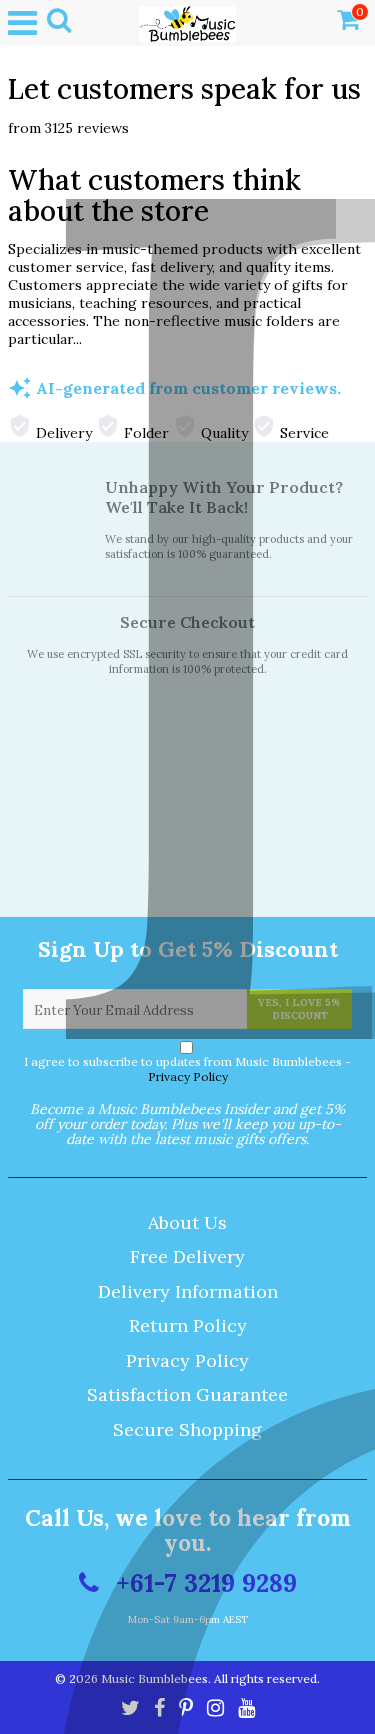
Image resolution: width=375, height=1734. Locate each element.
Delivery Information (188, 1291)
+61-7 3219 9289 (203, 1583)
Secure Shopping (187, 1429)
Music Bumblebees (154, 1678)
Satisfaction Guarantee (187, 1394)
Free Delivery (187, 1256)
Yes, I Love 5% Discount (299, 1009)
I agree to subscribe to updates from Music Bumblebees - (187, 1069)
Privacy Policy (188, 1076)
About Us (187, 1222)
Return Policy (188, 1325)
